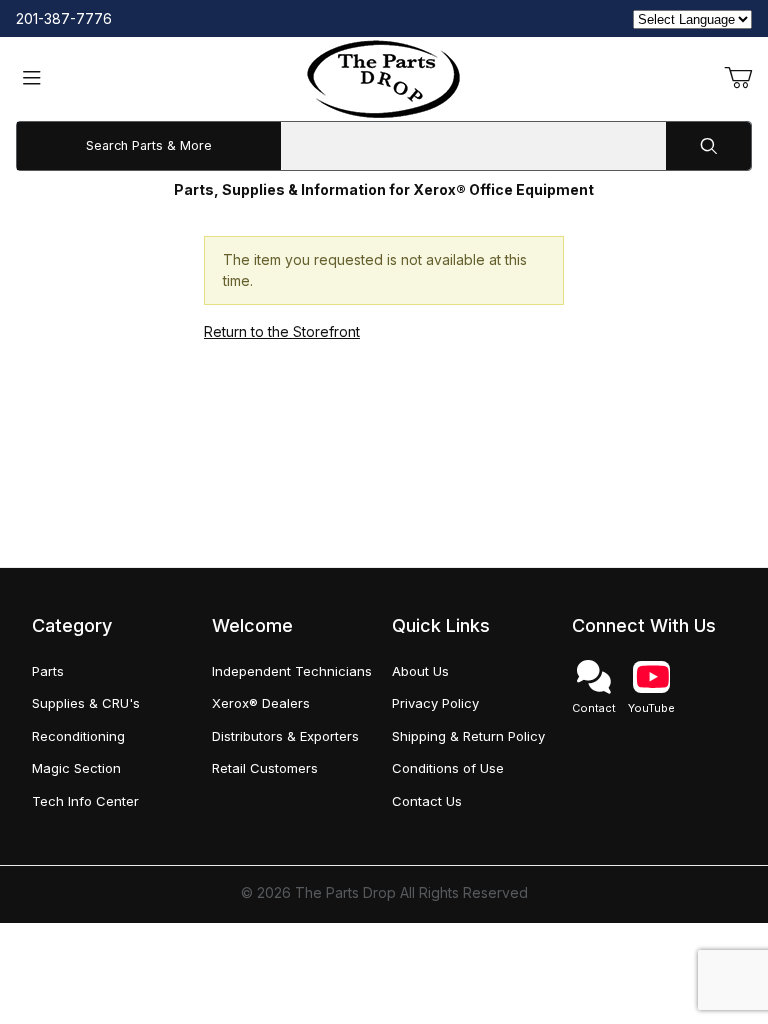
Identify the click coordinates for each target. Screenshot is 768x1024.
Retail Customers (265, 768)
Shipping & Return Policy (468, 736)
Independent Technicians (292, 671)
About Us (420, 671)
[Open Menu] (32, 79)
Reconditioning (78, 736)
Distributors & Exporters (285, 736)
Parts (48, 671)
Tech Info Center (85, 801)
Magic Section (76, 768)
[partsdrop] (383, 77)
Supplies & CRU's (86, 703)
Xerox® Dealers (261, 703)
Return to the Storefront (282, 331)
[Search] (708, 146)
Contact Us (427, 801)
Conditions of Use (448, 768)
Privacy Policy (435, 703)
